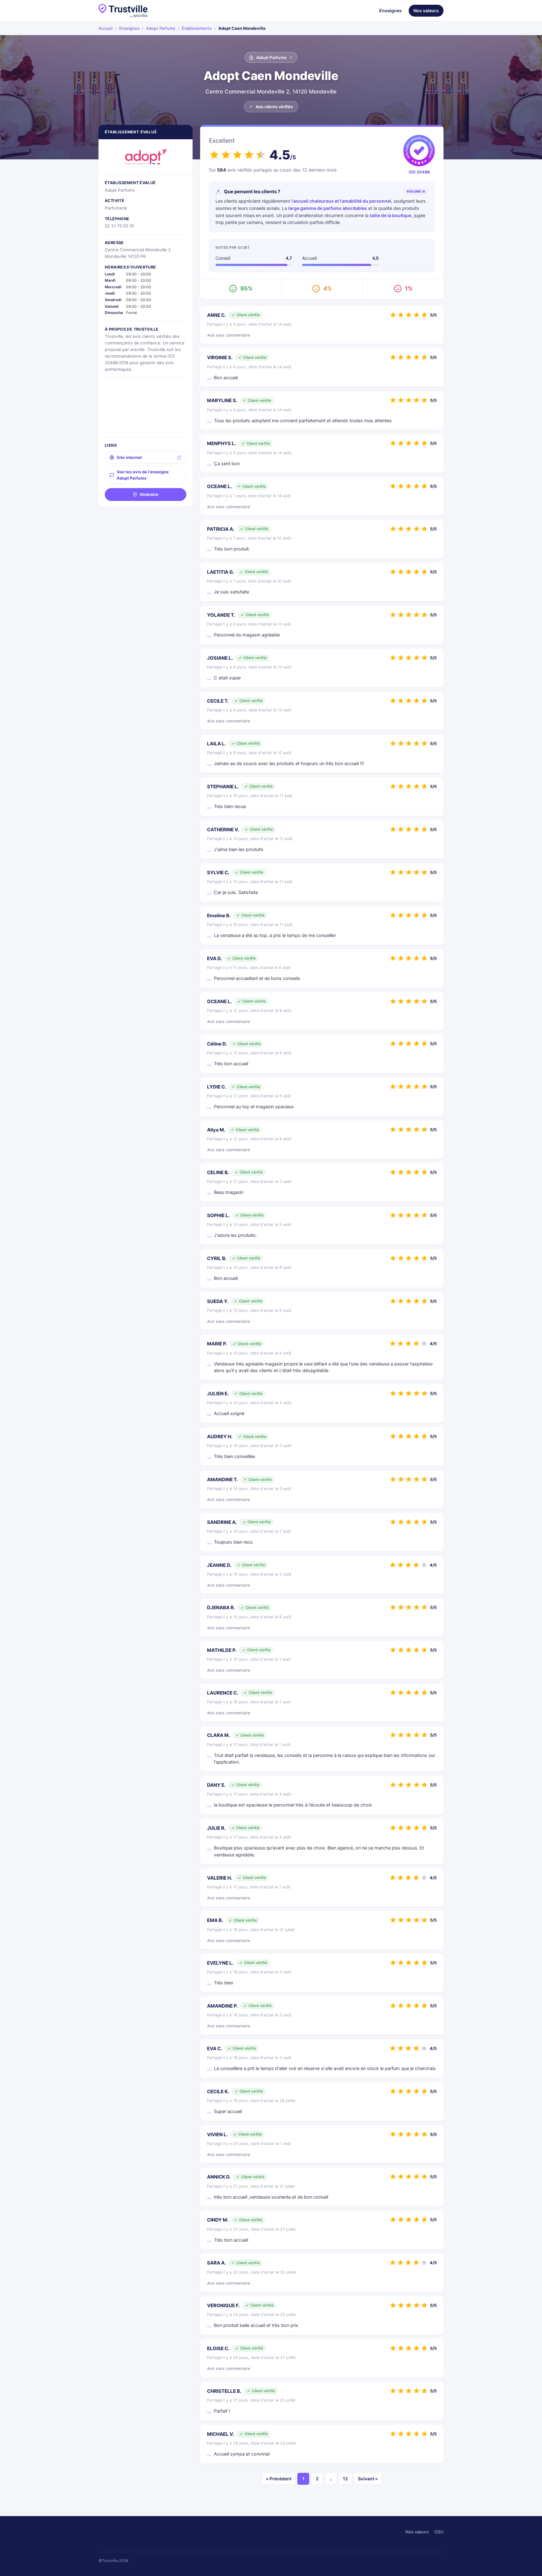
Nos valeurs (426, 11)
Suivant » (368, 2479)
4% (328, 288)
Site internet (129, 457)
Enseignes (391, 11)
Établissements (197, 28)
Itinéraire (149, 494)
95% (246, 288)
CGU (439, 2532)
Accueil (106, 28)
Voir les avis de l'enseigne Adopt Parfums (143, 475)
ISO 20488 (419, 172)
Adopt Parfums (161, 28)
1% (409, 288)
